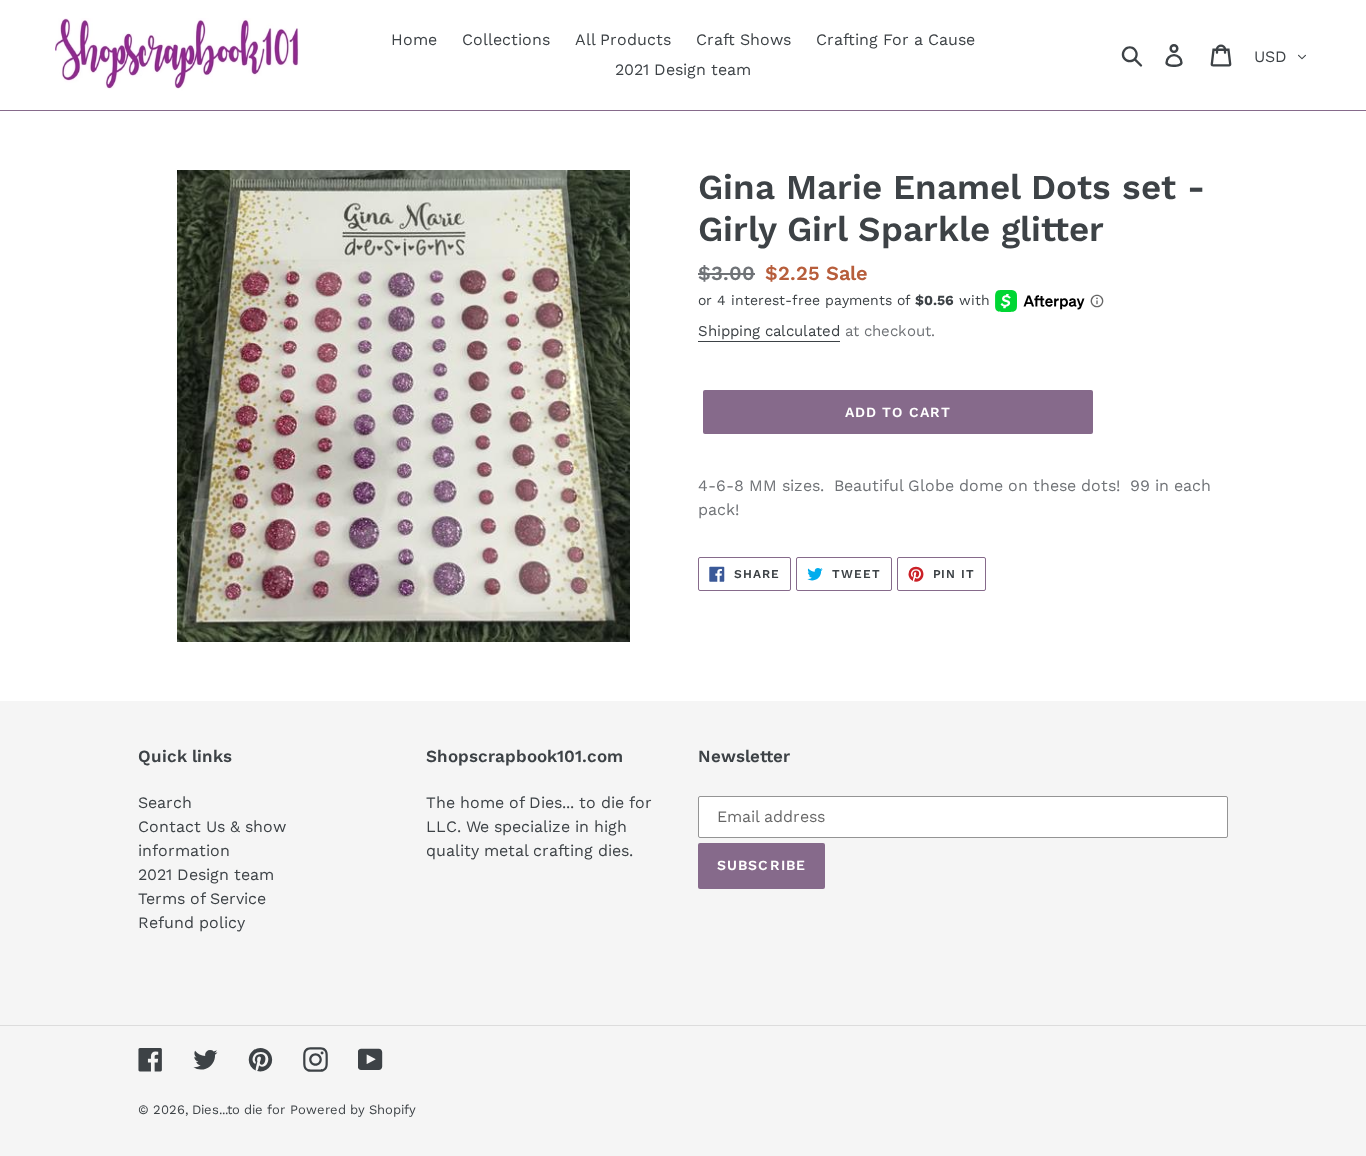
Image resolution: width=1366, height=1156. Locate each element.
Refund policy (191, 922)
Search (165, 802)
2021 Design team (206, 874)
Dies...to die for (238, 1109)
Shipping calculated (769, 331)
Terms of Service (202, 898)
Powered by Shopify (353, 1109)
